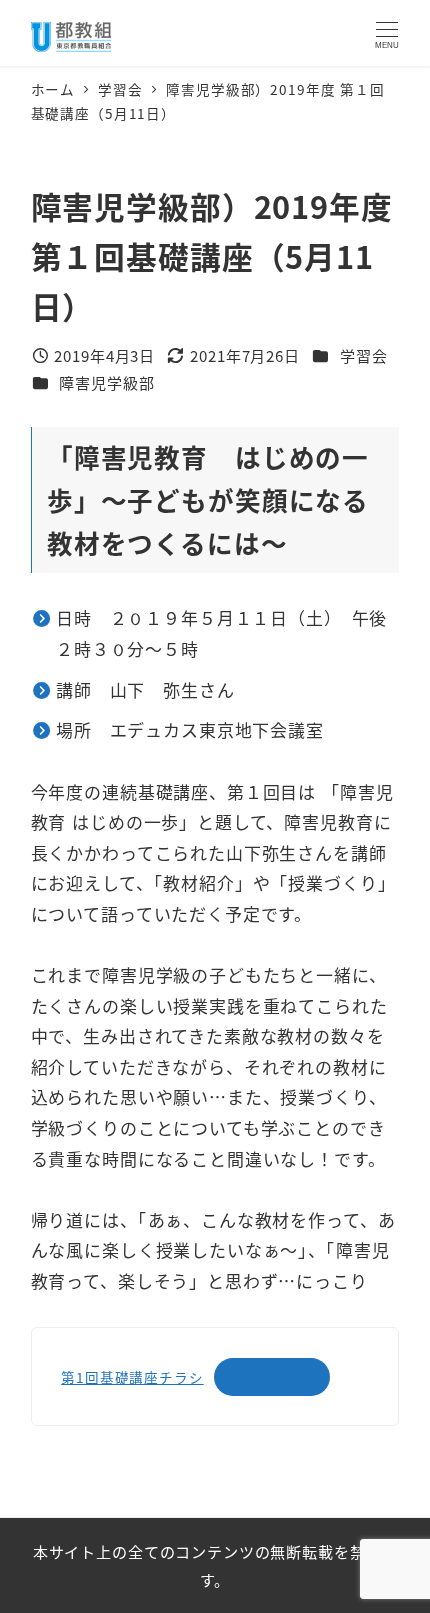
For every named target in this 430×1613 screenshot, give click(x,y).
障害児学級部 (106, 382)
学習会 (364, 355)
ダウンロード (271, 1377)
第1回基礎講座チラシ (132, 1377)
